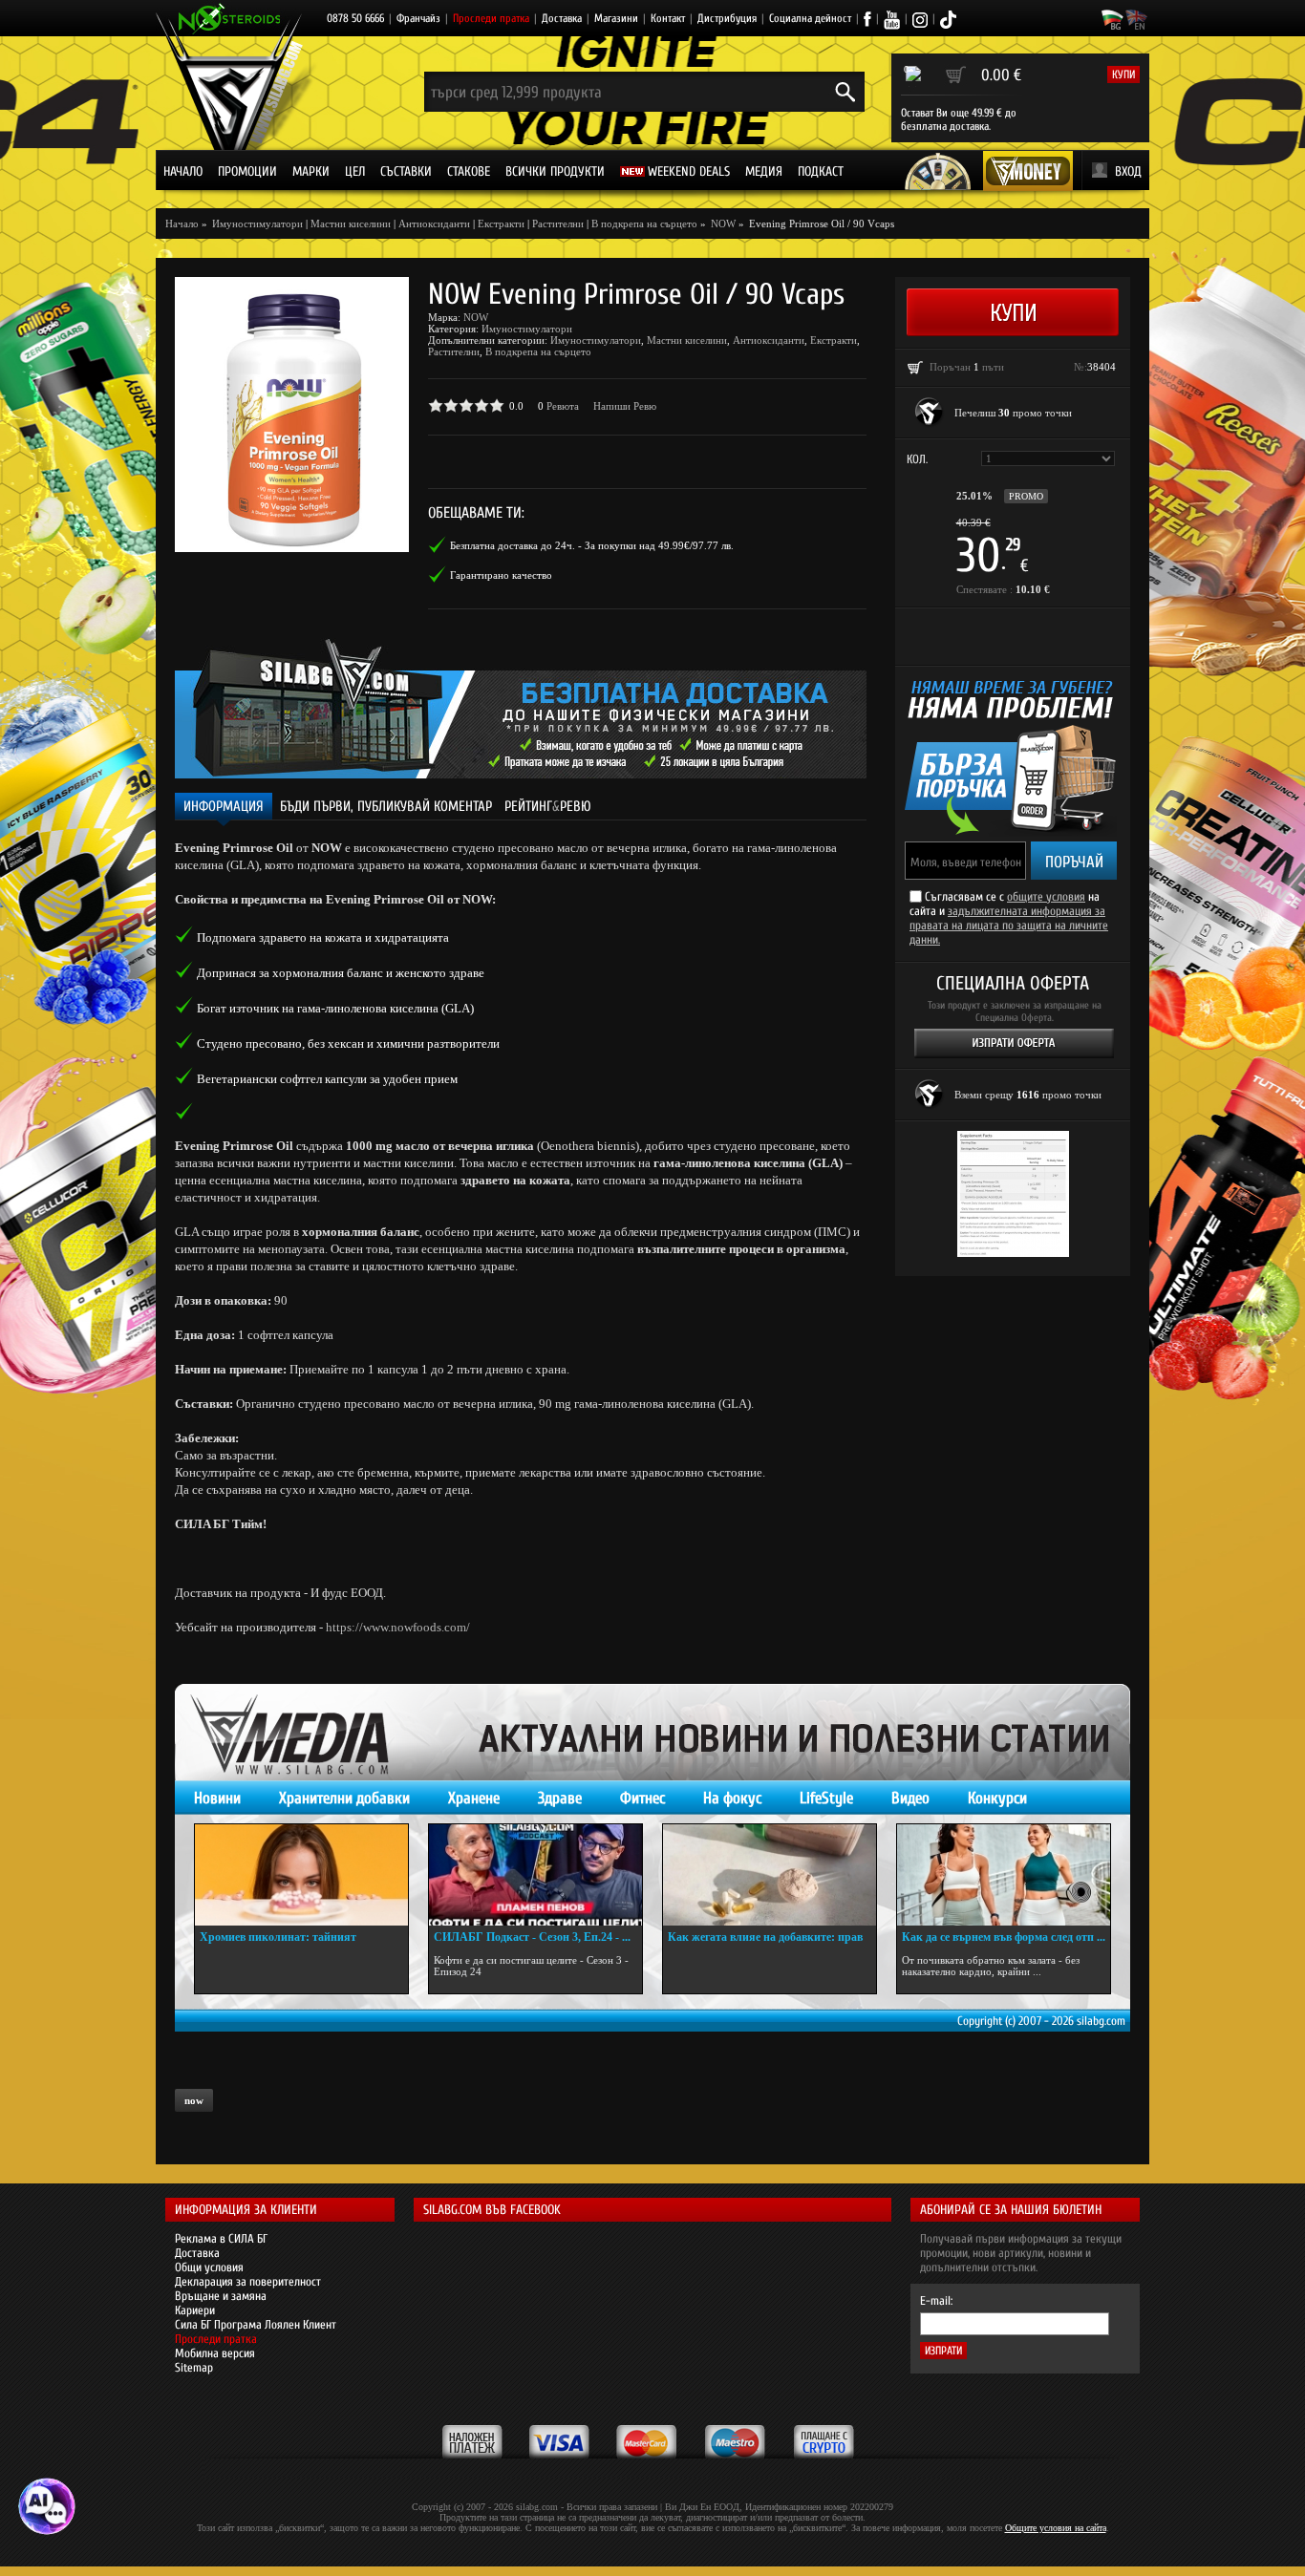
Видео (910, 1798)
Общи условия (209, 2267)
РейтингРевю (548, 807)
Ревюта (563, 406)
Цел (355, 171)
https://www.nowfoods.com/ (398, 1627)
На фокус (732, 1798)
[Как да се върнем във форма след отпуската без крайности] (1004, 1875)
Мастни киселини (351, 224)
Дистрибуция (727, 18)
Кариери (195, 2310)
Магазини (616, 18)
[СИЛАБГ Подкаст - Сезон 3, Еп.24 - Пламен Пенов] (535, 1875)
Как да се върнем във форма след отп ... (1004, 1937)
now (194, 2100)
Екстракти (501, 224)
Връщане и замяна (221, 2296)
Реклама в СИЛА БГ (221, 2238)
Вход (1128, 171)
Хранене (474, 1798)
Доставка (562, 18)
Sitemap (194, 2367)
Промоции (247, 171)
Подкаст (821, 171)
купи (1123, 75)
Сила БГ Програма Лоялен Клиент (256, 2324)
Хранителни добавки (344, 1798)
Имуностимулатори (527, 329)
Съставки (406, 171)
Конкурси (997, 1798)
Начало (183, 171)
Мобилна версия (215, 2353)
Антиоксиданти (434, 224)
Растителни (558, 224)
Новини (217, 1798)
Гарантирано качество (501, 575)
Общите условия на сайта (1056, 2528)
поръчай (1074, 862)
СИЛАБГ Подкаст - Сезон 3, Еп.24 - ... (532, 1937)
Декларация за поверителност (248, 2281)
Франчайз (418, 18)
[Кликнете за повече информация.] (930, 413)
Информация (224, 807)
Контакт (668, 18)
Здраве (560, 1798)
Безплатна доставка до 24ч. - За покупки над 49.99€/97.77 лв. (592, 545)
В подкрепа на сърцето (644, 224)
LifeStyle (826, 1798)
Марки (311, 171)
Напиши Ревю (625, 406)
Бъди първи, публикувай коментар (386, 807)
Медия (764, 171)
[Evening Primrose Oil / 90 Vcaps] (292, 415)
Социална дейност (810, 18)
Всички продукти (555, 171)
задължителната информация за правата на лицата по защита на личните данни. (1009, 925)
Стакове (469, 171)
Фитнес (642, 1798)
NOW (476, 317)
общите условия (1046, 896)
